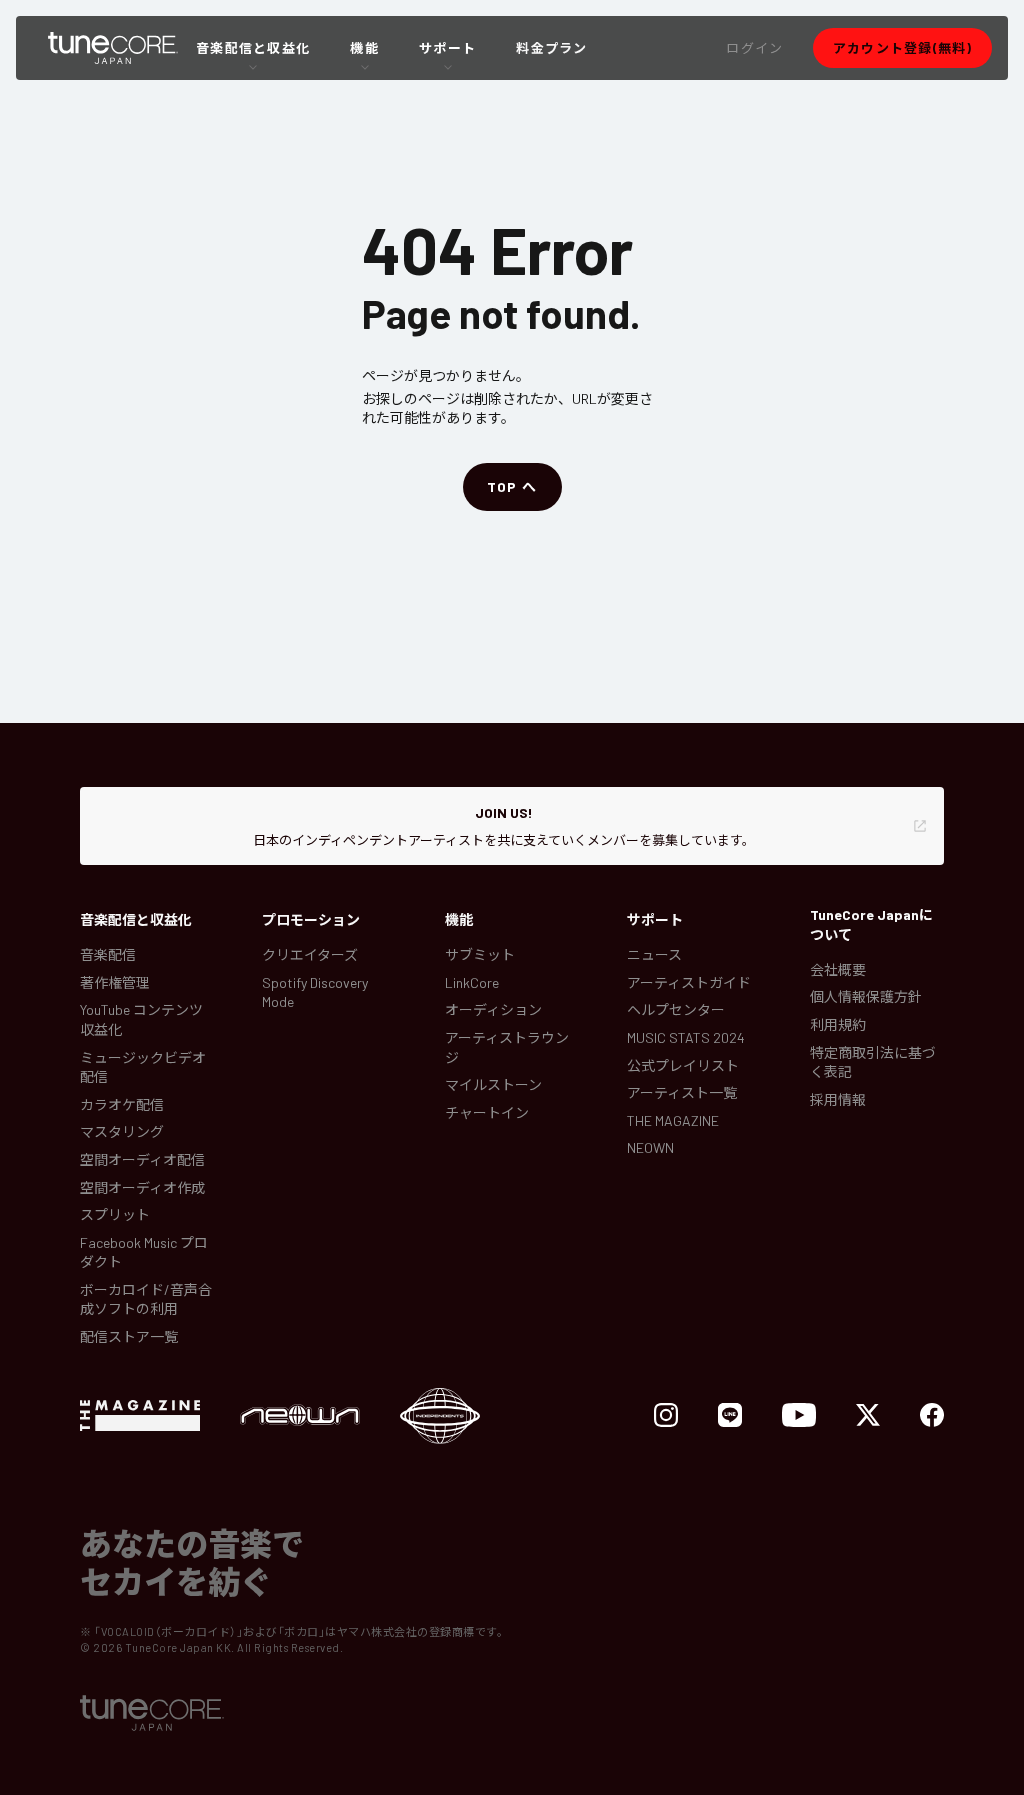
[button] (754, 48)
